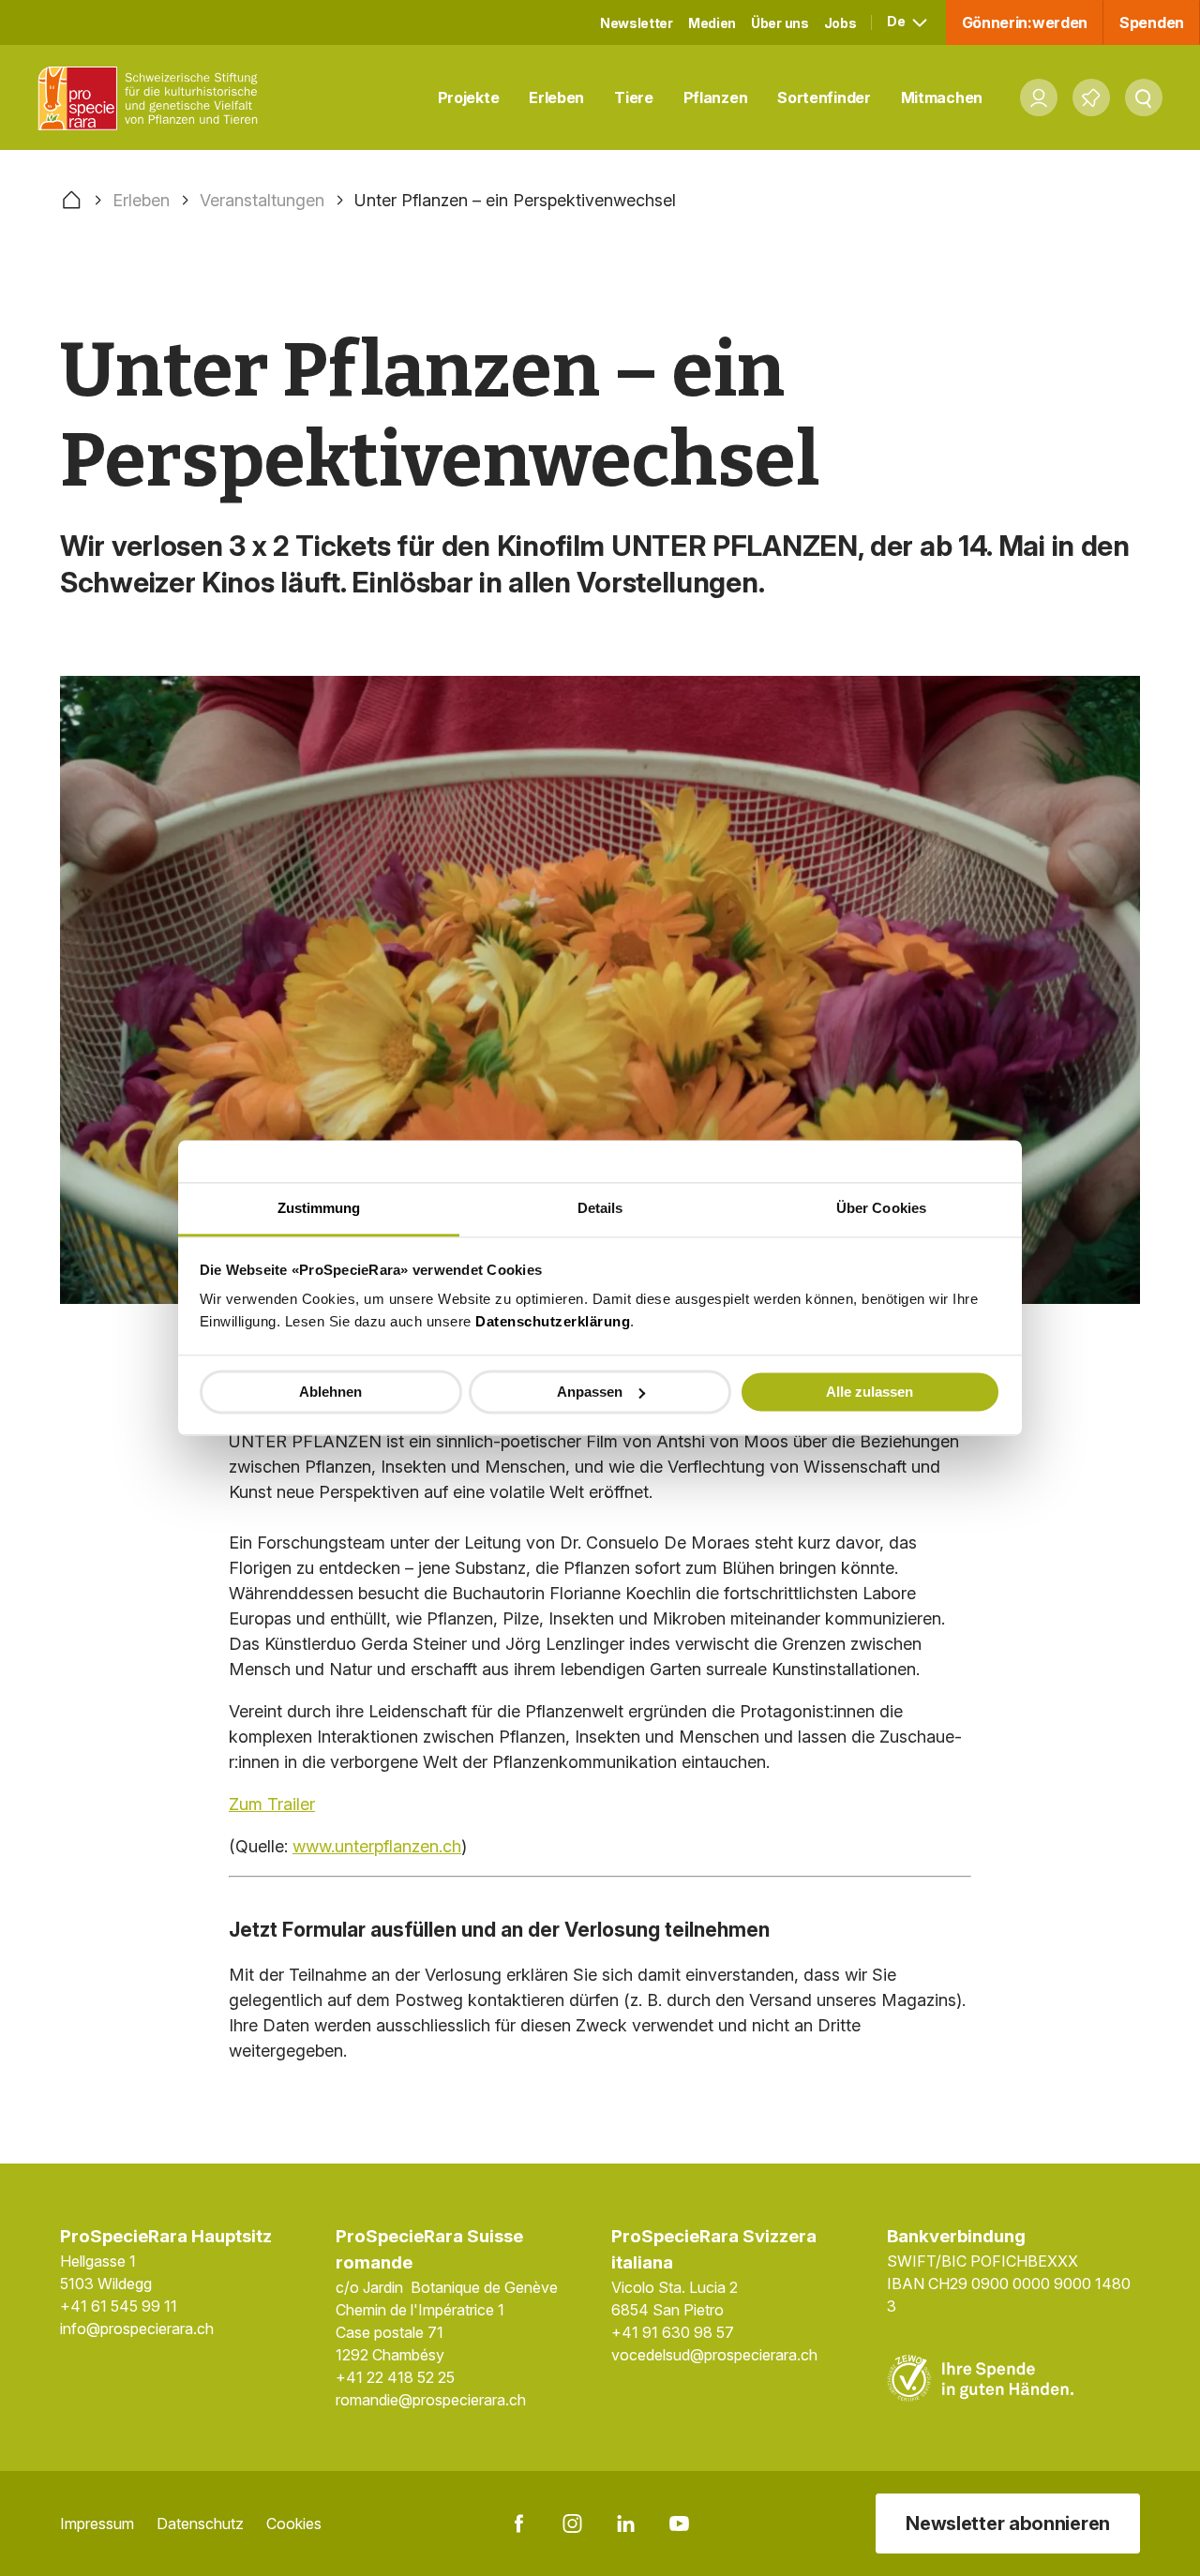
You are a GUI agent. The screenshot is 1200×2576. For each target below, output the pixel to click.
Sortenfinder (824, 97)
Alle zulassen (870, 1392)
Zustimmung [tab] (319, 1208)
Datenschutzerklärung (553, 1321)
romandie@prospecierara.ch (431, 2400)
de (897, 21)
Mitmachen (942, 97)
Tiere (634, 97)
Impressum (97, 2524)
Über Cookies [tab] (881, 1208)
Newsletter (637, 23)
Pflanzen (716, 97)
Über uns (780, 23)
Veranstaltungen (262, 200)
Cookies (294, 2524)
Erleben (556, 97)
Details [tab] (600, 1208)
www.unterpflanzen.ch (377, 1846)
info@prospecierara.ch (137, 2329)
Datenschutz (200, 2524)
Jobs (840, 23)
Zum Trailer (272, 1804)
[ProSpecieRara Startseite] (153, 98)
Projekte (469, 97)
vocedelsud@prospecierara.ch (714, 2355)
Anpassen (590, 1392)
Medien (712, 23)
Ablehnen (330, 1392)
